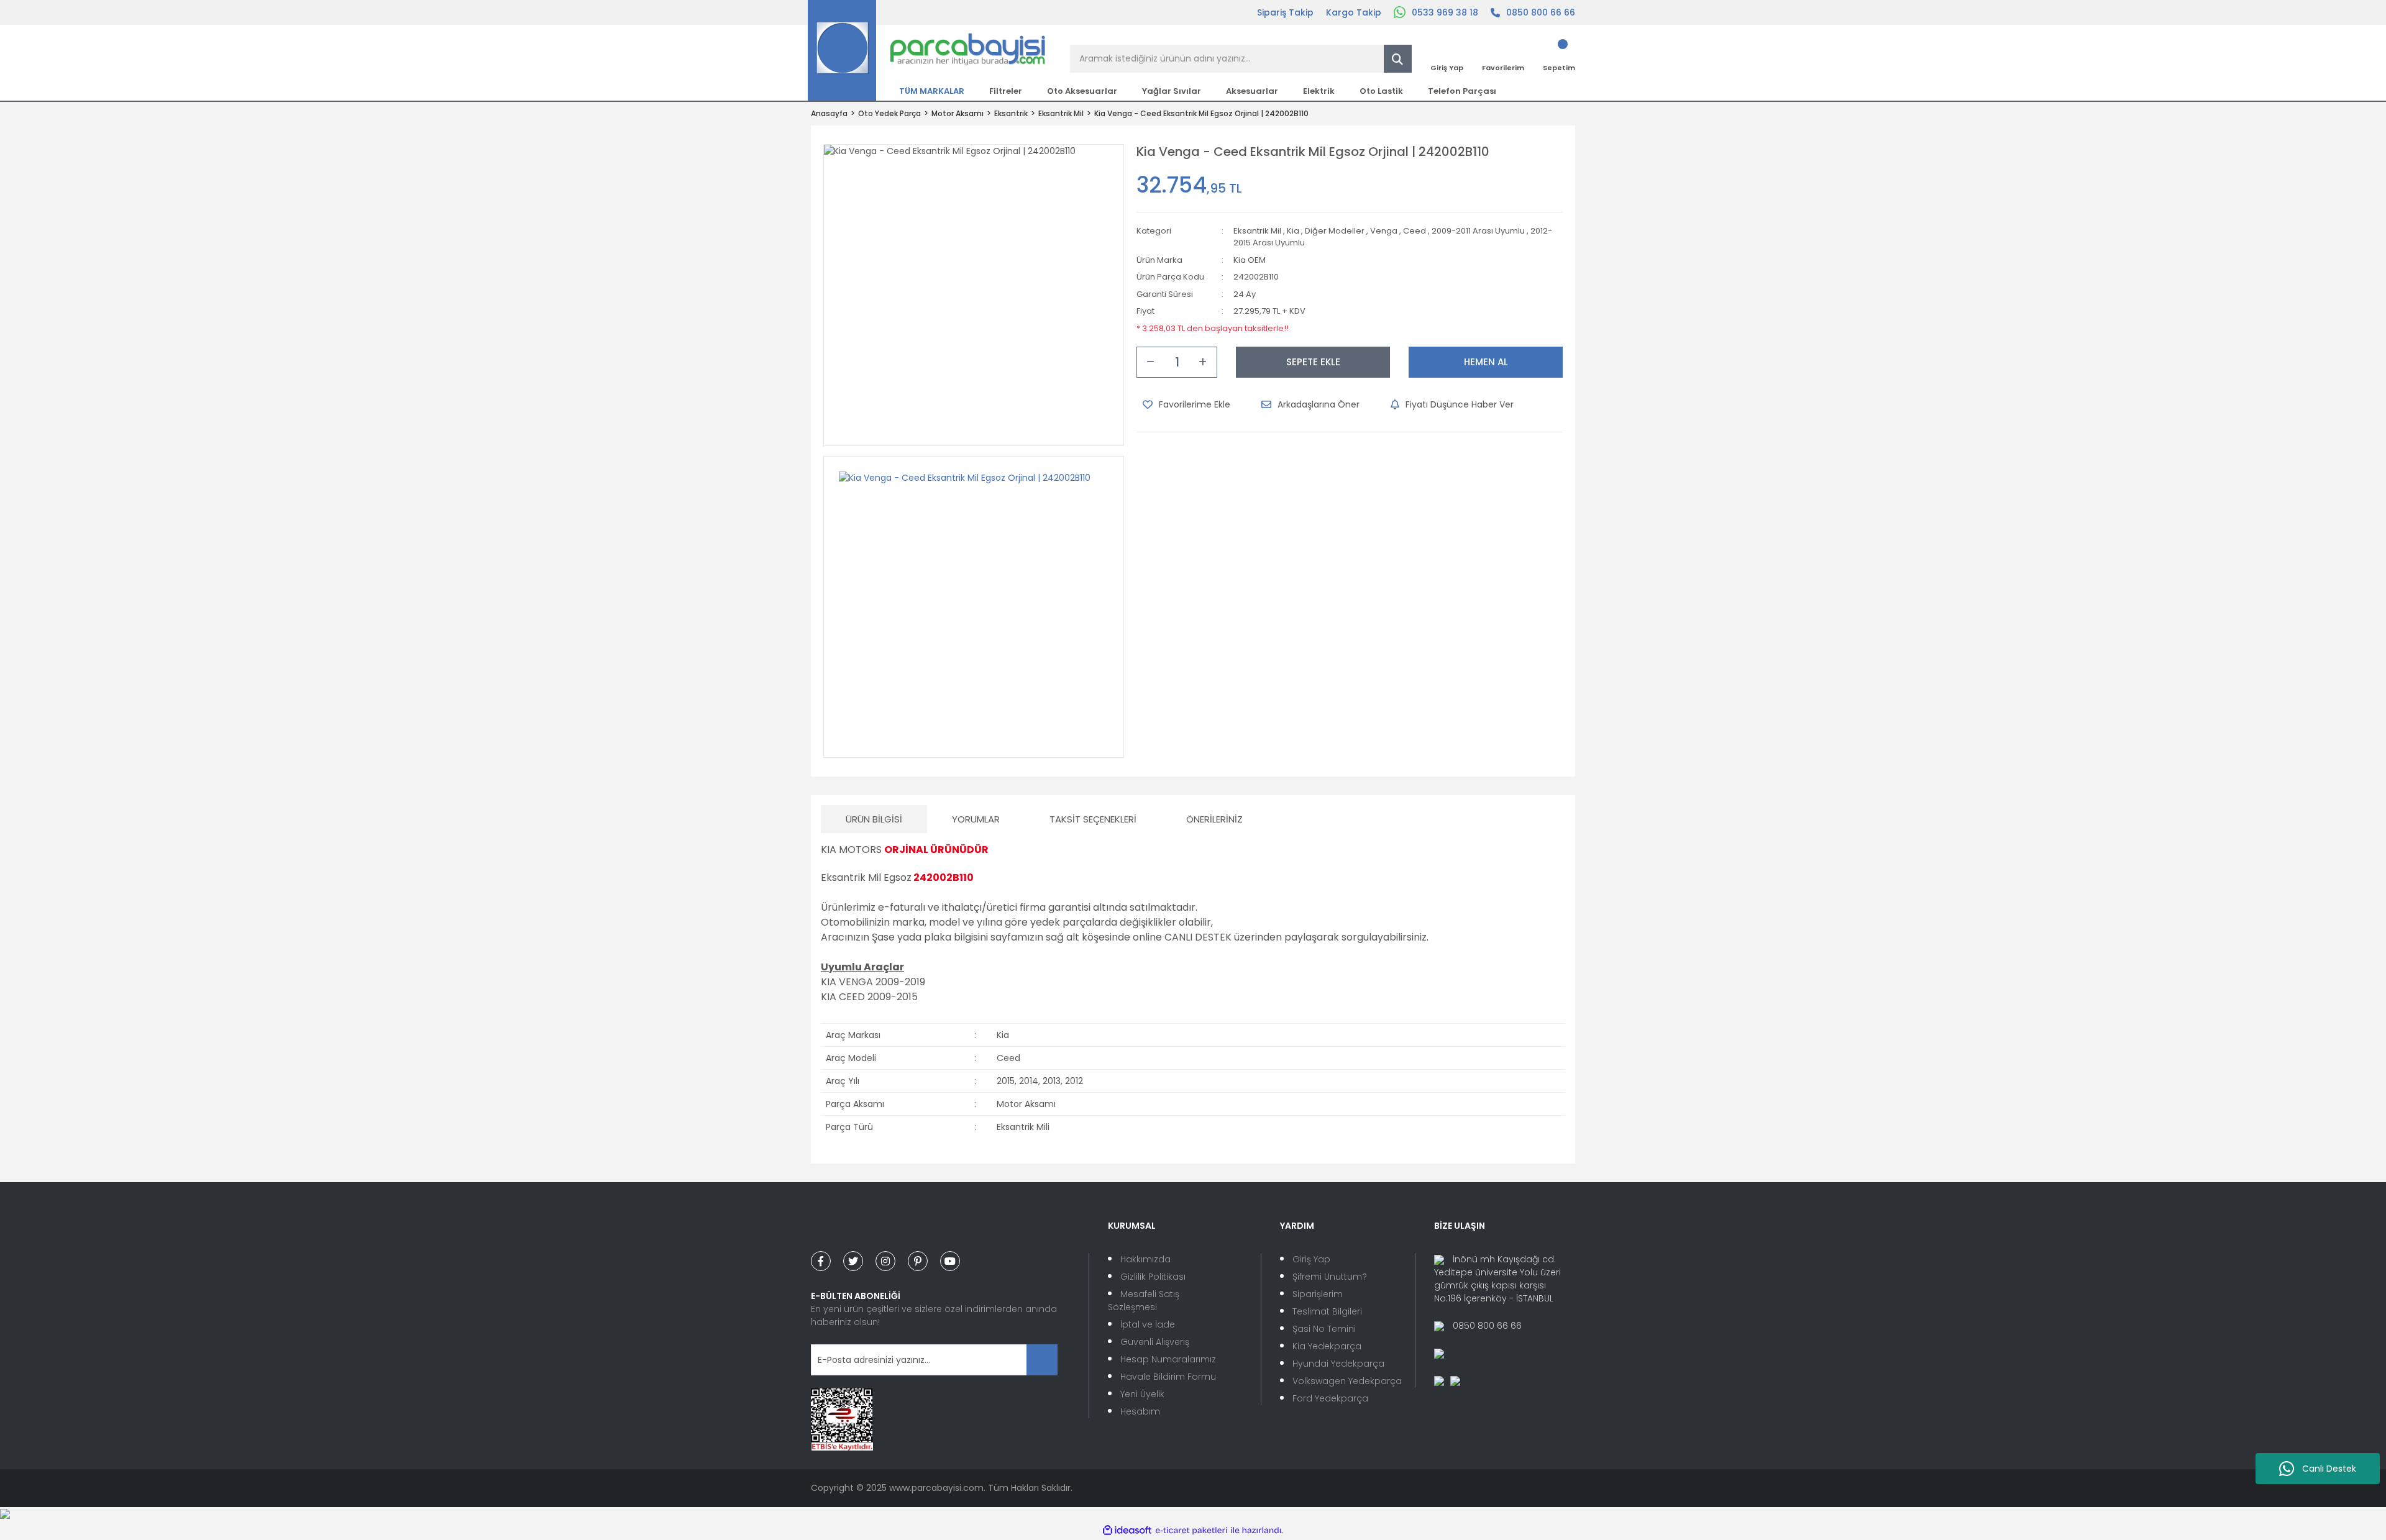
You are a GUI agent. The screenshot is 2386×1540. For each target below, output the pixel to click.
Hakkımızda (1145, 1259)
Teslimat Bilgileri (1327, 1311)
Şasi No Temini (1324, 1329)
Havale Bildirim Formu (1168, 1377)
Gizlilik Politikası (1153, 1277)
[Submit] (1042, 1360)
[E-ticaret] (1191, 1530)
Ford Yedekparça (1330, 1398)
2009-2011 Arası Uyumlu (1478, 231)
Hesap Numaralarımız (1168, 1359)
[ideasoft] (1127, 1530)
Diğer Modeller (1335, 231)
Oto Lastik (1381, 91)
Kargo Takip (1354, 12)
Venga (1384, 231)
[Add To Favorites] (1186, 404)
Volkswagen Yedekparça (1347, 1381)
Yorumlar (976, 819)
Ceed (1415, 231)
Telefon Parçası (1462, 91)
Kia (1293, 231)
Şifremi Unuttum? (1330, 1277)
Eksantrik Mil (1257, 231)
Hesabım (1140, 1411)
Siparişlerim (1318, 1294)
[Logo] (927, 50)
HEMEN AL (1486, 362)
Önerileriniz (1214, 819)
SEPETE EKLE (1313, 362)
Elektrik (1319, 91)
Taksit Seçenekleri (1093, 819)
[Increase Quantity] (1203, 362)
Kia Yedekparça (1327, 1346)
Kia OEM (1250, 260)
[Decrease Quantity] (1151, 362)
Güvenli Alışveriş (1155, 1342)
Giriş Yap (1311, 1259)
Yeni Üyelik (1142, 1394)
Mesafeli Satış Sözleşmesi (1144, 1301)
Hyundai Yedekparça (1338, 1364)
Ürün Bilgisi (874, 819)
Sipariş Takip (1285, 12)
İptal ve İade (1148, 1324)
